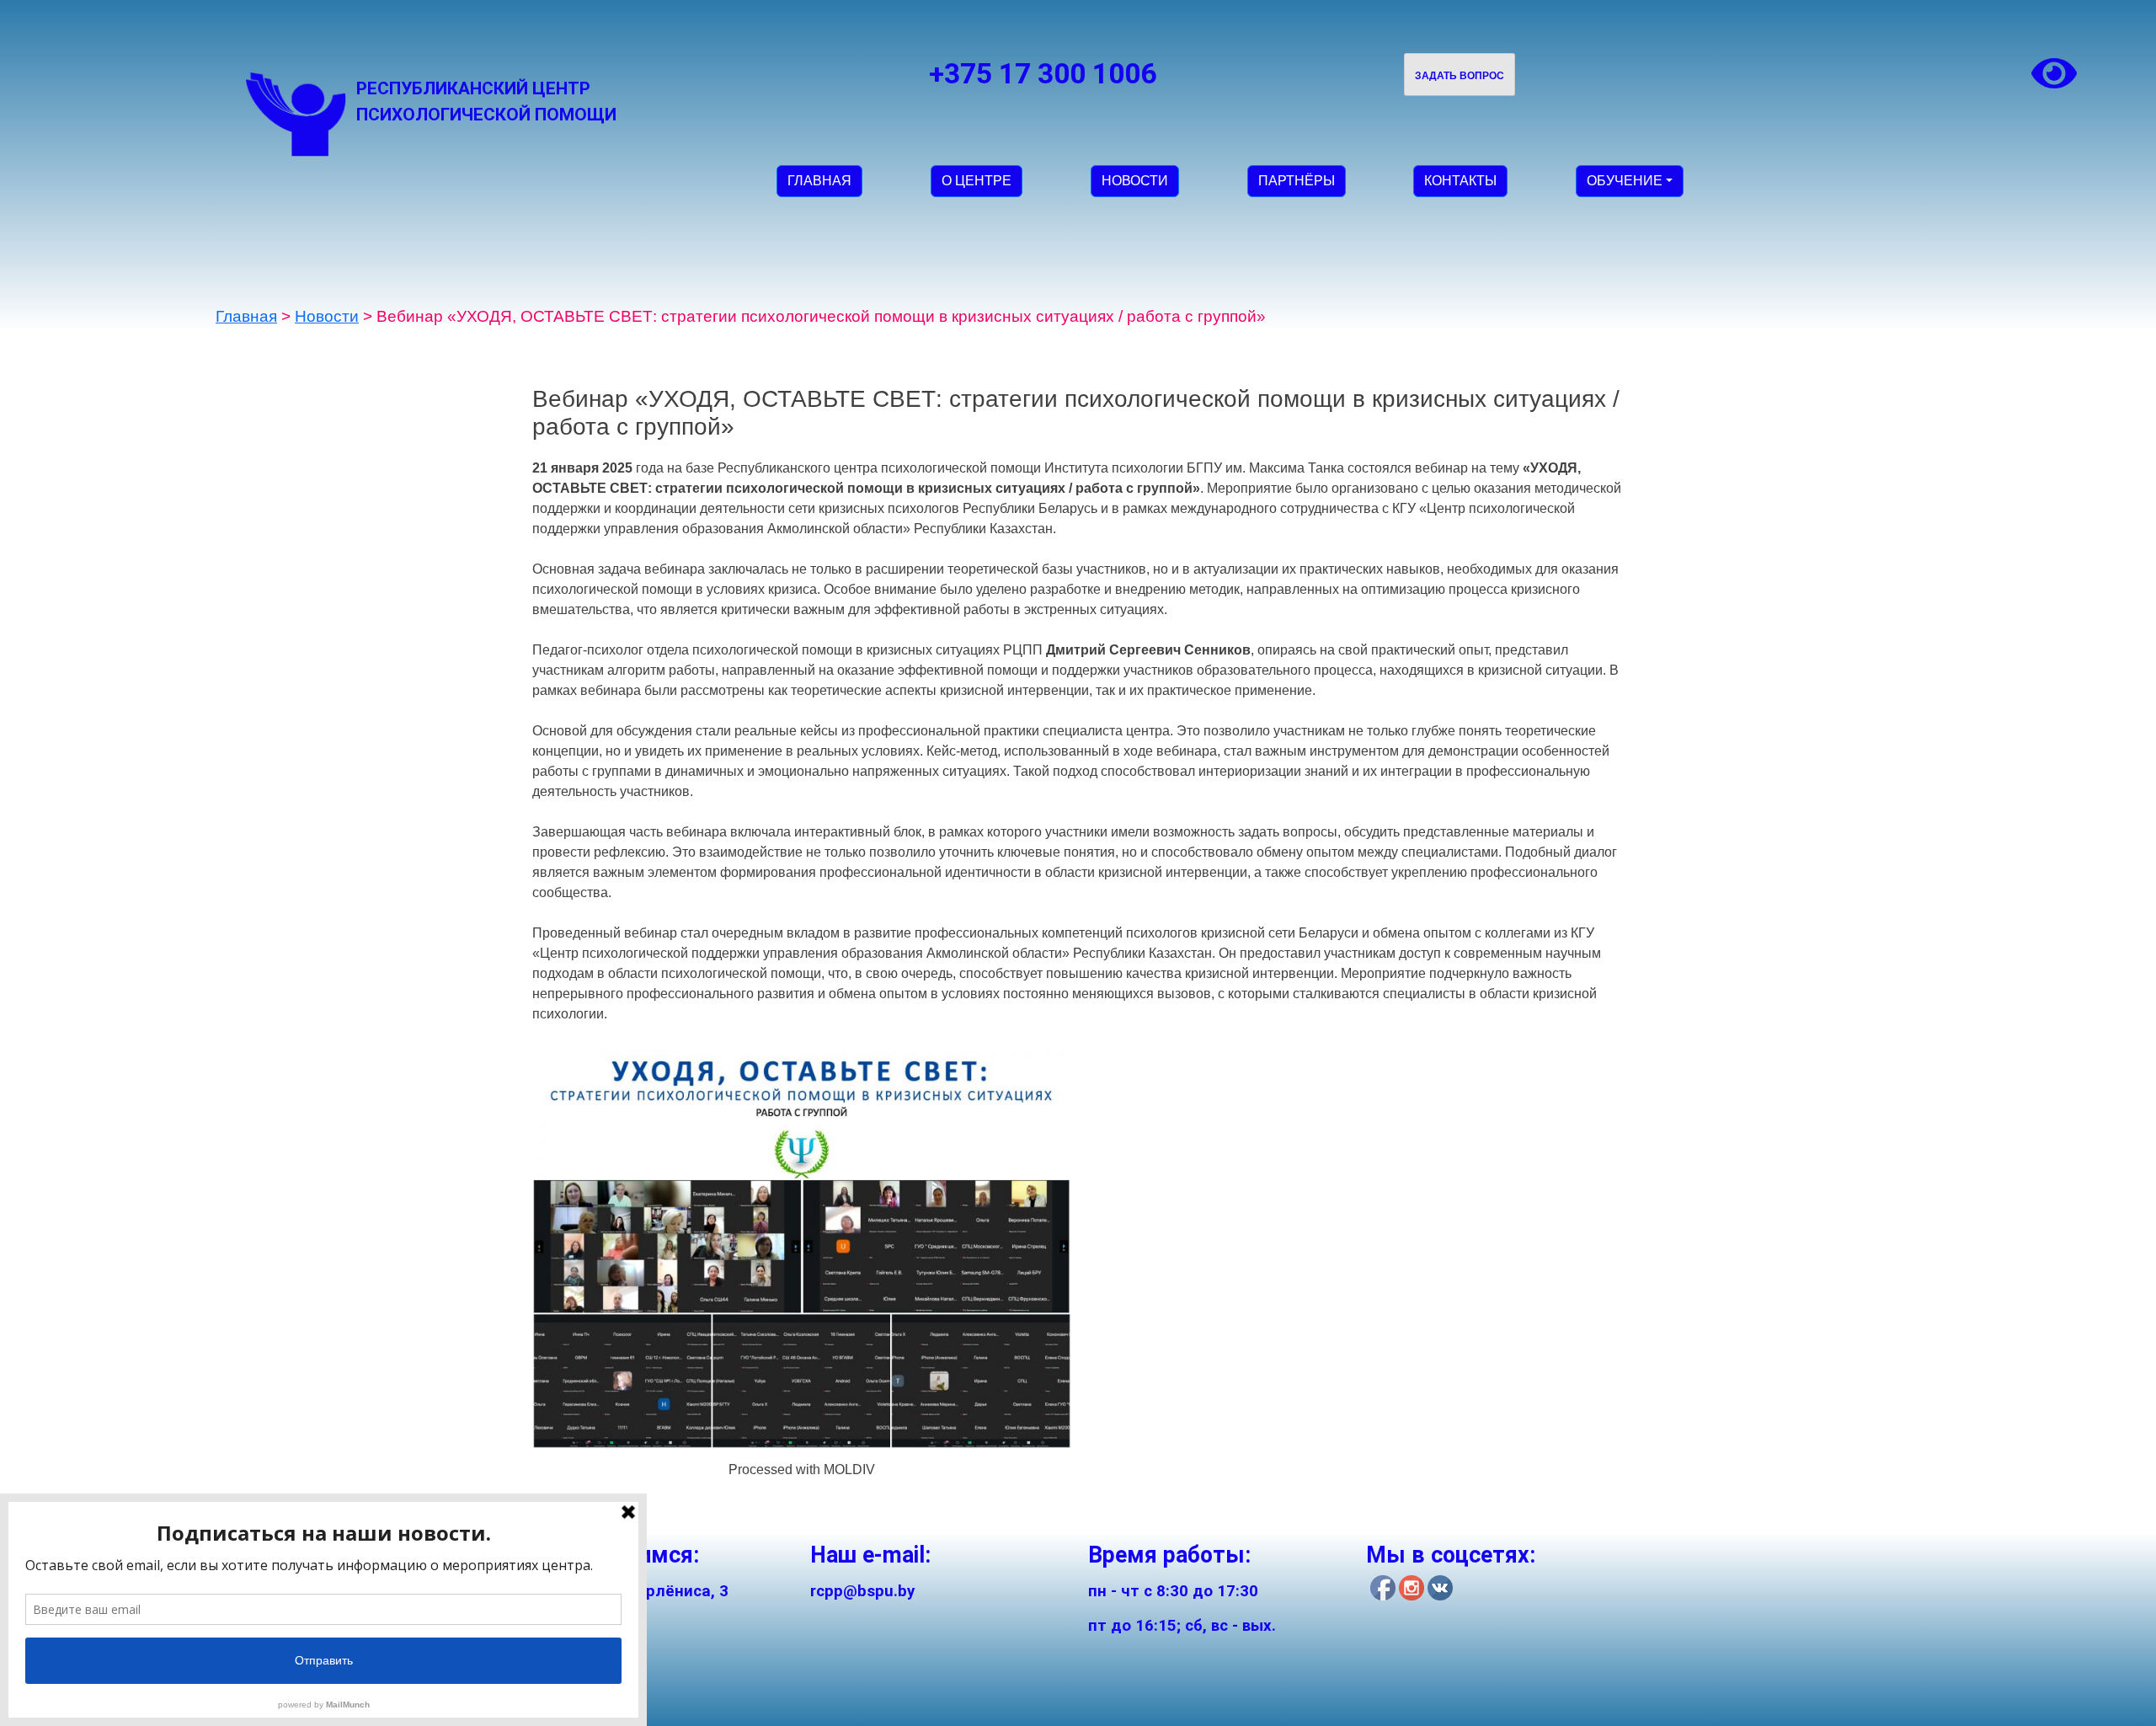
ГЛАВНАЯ (819, 181)
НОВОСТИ (1135, 181)
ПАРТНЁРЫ (1297, 181)
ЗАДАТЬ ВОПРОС (1460, 76)
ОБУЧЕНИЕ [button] (1625, 181)
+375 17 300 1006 (1043, 74)
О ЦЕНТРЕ (977, 181)
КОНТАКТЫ (1460, 181)
